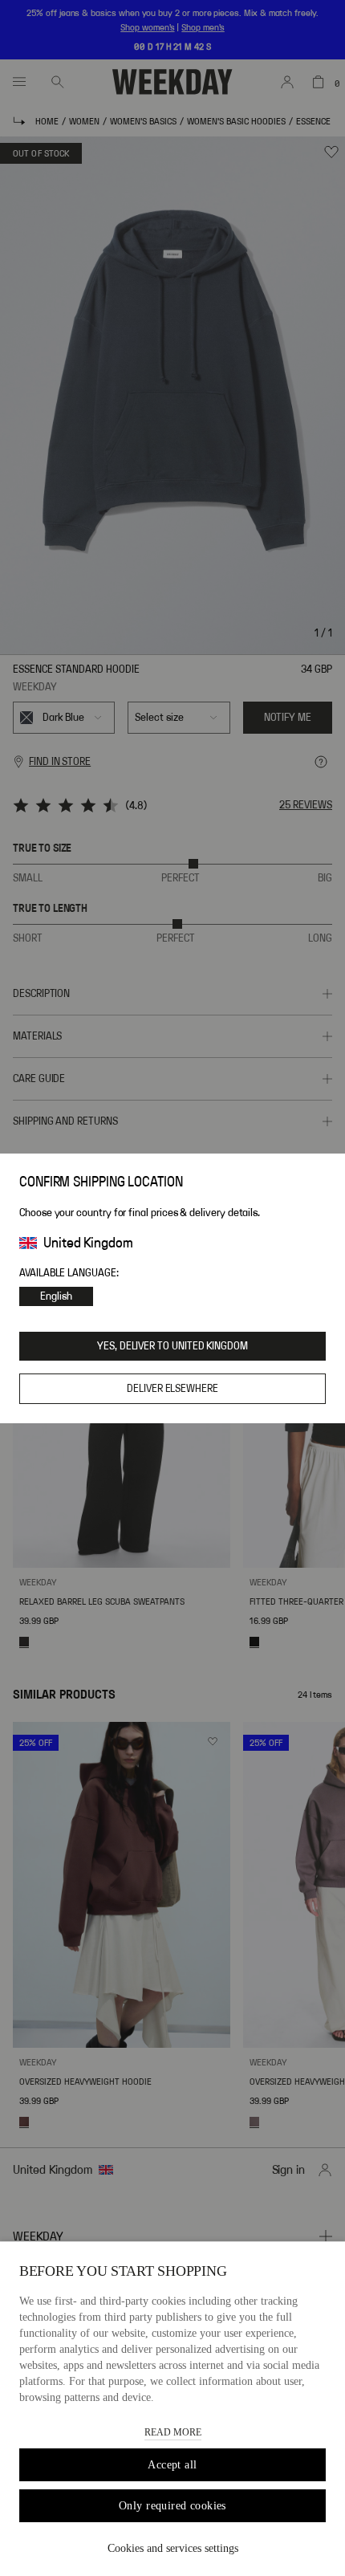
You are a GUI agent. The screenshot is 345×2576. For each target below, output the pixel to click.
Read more (173, 2432)
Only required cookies (172, 2506)
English (56, 1296)
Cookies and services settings (173, 2548)
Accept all (172, 2465)
